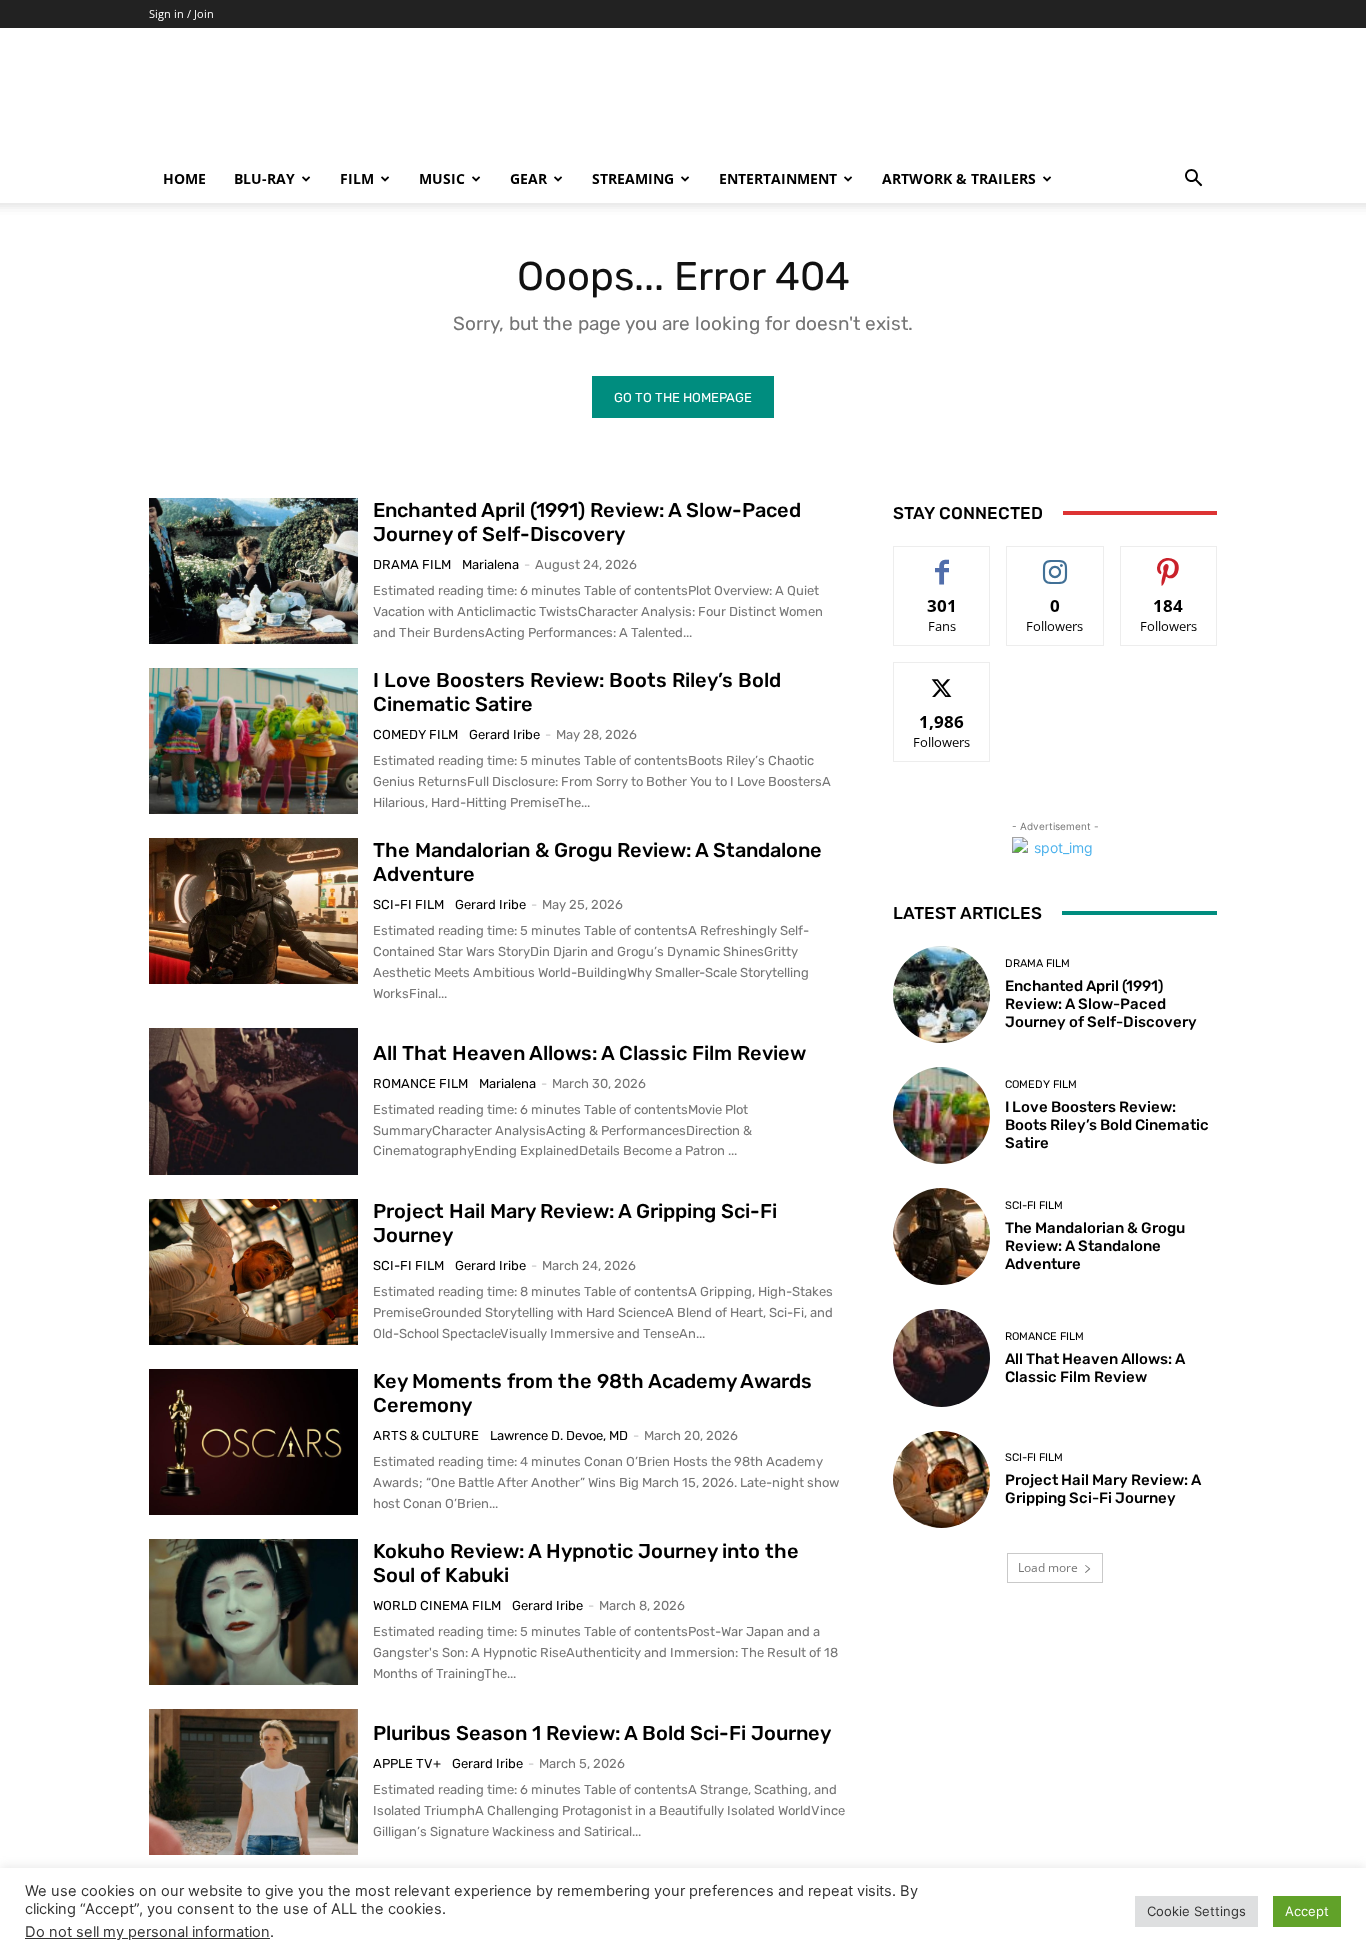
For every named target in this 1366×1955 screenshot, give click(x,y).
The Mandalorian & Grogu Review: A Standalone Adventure (1095, 1246)
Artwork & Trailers (959, 178)
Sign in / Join (181, 13)
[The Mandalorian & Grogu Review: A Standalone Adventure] (253, 911)
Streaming (633, 178)
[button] (1193, 180)
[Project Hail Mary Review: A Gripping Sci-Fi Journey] (253, 1272)
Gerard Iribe (504, 734)
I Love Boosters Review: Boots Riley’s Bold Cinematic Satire (1107, 1125)
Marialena (490, 564)
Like (942, 561)
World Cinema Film (437, 1605)
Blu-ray (264, 178)
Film (357, 178)
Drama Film (412, 564)
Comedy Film (415, 734)
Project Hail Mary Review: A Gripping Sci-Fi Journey (1103, 1489)
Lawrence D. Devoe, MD (559, 1435)
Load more (1048, 1567)
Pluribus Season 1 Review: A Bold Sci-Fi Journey (602, 1733)
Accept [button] (1307, 1911)
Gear (528, 178)
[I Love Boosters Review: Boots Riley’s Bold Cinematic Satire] (253, 741)
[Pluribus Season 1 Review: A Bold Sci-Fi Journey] (253, 1782)
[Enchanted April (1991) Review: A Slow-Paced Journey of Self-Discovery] (253, 571)
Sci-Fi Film (408, 904)
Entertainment (778, 178)
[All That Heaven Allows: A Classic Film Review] (253, 1101)
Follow (1055, 561)
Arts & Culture (426, 1435)
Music (442, 178)
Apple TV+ (407, 1763)
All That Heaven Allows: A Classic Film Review (589, 1053)
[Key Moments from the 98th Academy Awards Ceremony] (253, 1442)
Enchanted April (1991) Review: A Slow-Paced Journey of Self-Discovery (587, 522)
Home (184, 178)
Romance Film (420, 1083)
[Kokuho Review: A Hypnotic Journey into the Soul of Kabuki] (253, 1612)
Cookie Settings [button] (1196, 1911)
